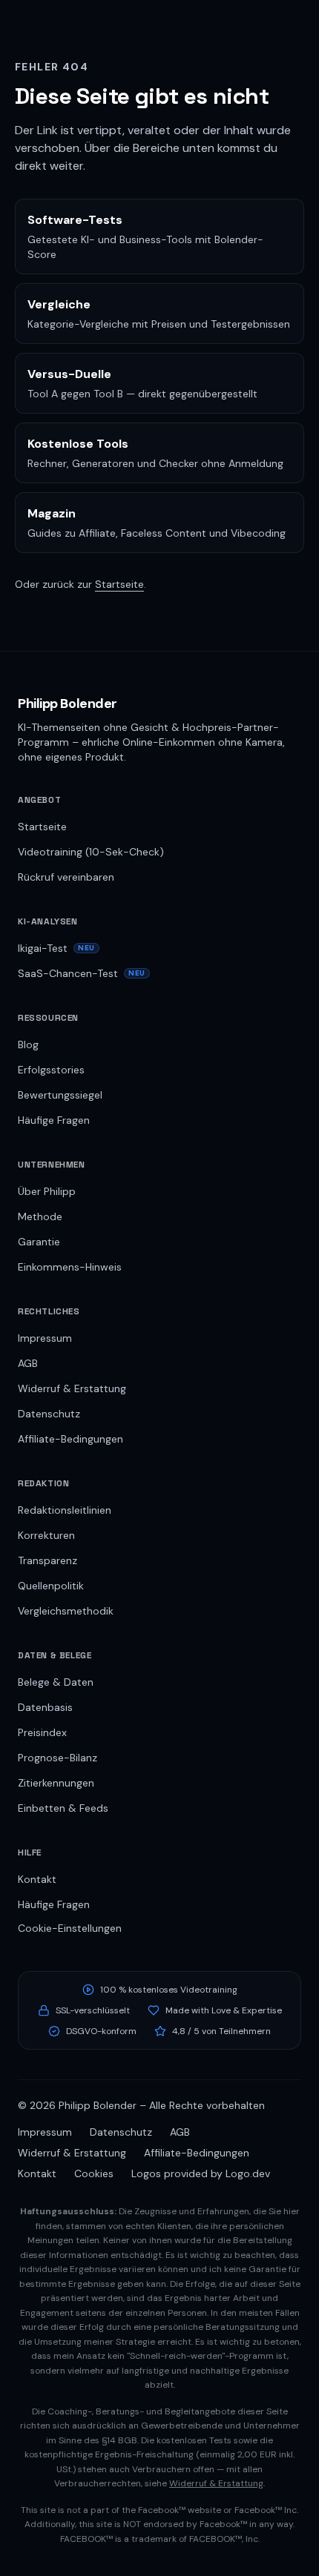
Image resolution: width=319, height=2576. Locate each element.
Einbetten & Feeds (63, 1808)
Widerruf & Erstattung (72, 1388)
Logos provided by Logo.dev (201, 2173)
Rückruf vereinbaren (66, 877)
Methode (40, 1216)
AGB (28, 1363)
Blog (28, 1044)
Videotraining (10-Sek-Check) (91, 852)
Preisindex (42, 1732)
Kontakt (37, 1879)
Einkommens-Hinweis (70, 1267)
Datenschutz (49, 1414)
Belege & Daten (56, 1682)
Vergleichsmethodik (66, 1611)
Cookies (94, 2173)
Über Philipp (47, 1191)
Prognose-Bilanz (57, 1758)
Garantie (39, 1242)
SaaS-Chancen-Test (82, 973)
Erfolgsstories (51, 1070)
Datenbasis (45, 1707)
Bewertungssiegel (60, 1095)
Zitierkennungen (56, 1783)
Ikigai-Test (56, 948)
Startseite (119, 584)
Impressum (45, 1338)
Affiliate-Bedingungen (70, 1439)
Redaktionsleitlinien (65, 1510)
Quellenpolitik (51, 1586)
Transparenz (47, 1560)
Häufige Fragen (54, 1120)
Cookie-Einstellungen (70, 1928)
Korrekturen (46, 1535)
